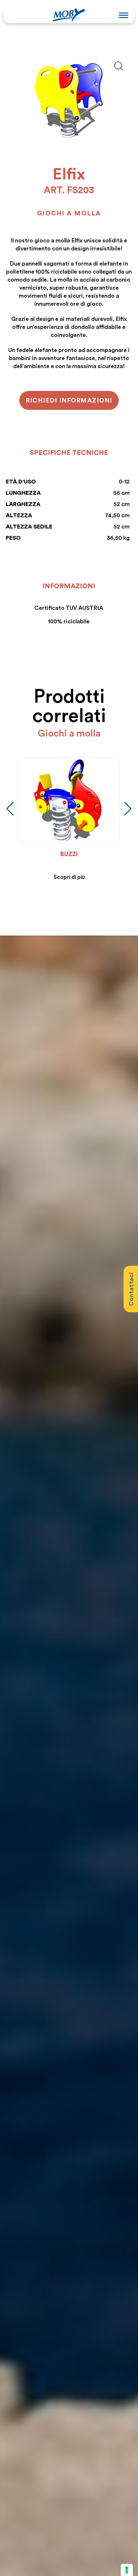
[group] (56, 819)
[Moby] (69, 14)
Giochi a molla (69, 213)
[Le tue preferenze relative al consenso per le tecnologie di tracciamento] (127, 2570)
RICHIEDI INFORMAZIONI (69, 400)
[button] (128, 809)
